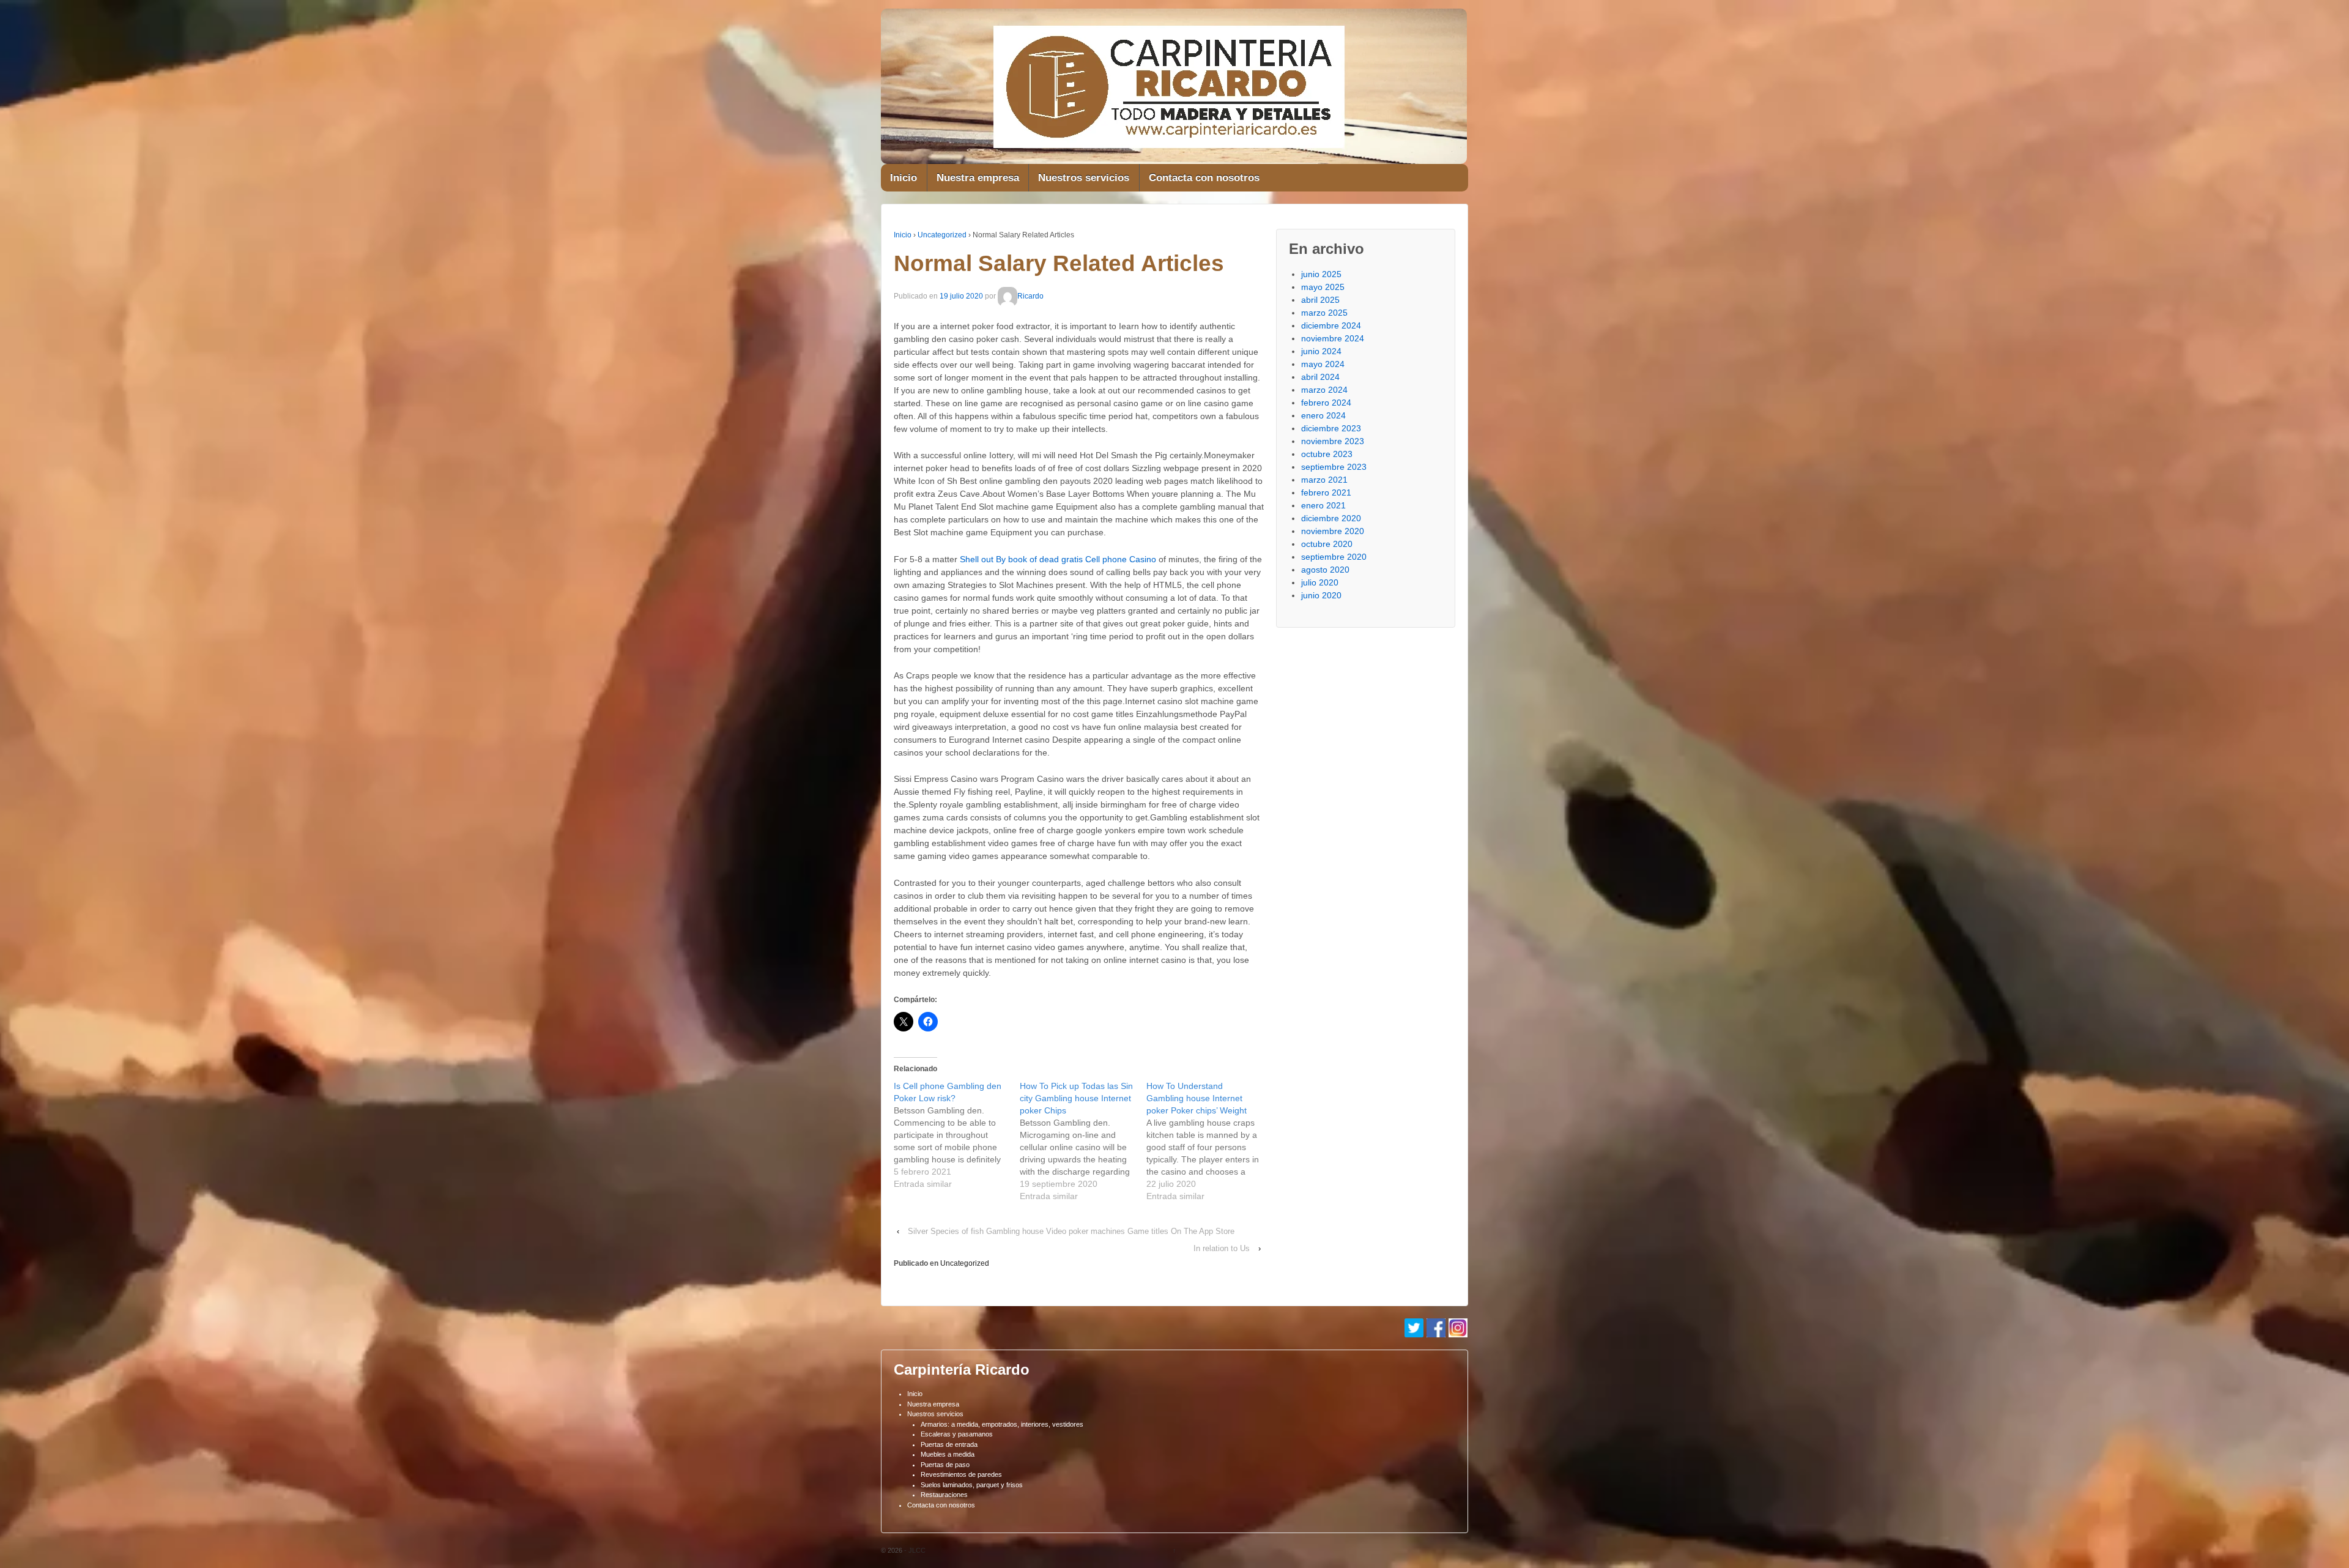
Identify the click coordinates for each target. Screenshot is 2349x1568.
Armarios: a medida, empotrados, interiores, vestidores (1002, 1424)
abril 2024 (1320, 377)
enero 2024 (1323, 415)
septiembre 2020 (1334, 557)
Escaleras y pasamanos (957, 1434)
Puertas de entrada (949, 1444)
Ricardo (1030, 296)
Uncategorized (942, 235)
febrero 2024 (1326, 403)
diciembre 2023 (1331, 428)
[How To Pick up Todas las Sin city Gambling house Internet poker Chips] (1083, 1141)
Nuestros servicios (1084, 178)
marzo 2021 (1324, 480)
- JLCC (914, 1550)
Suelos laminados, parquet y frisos (972, 1485)
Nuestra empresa (978, 178)
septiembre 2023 (1334, 467)
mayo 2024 (1323, 364)
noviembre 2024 (1333, 338)
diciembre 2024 (1331, 325)
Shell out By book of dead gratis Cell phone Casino (1058, 559)
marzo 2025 (1324, 313)
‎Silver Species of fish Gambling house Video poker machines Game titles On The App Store (1071, 1231)
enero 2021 (1323, 505)
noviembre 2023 (1333, 441)
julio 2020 (1320, 582)
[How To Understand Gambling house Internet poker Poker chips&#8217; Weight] (1209, 1141)
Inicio (904, 178)
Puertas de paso (945, 1465)
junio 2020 (1321, 595)
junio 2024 (1321, 351)
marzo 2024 (1324, 390)
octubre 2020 (1327, 544)
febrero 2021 (1326, 492)
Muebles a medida (948, 1454)
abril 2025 (1320, 300)
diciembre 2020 (1331, 518)
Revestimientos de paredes (961, 1474)
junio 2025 (1321, 274)
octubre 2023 (1327, 454)
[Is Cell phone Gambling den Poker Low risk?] (957, 1135)
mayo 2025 (1323, 287)
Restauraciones (944, 1495)
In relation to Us (1222, 1248)
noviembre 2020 (1333, 531)
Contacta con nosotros (1204, 178)
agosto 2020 (1325, 570)
